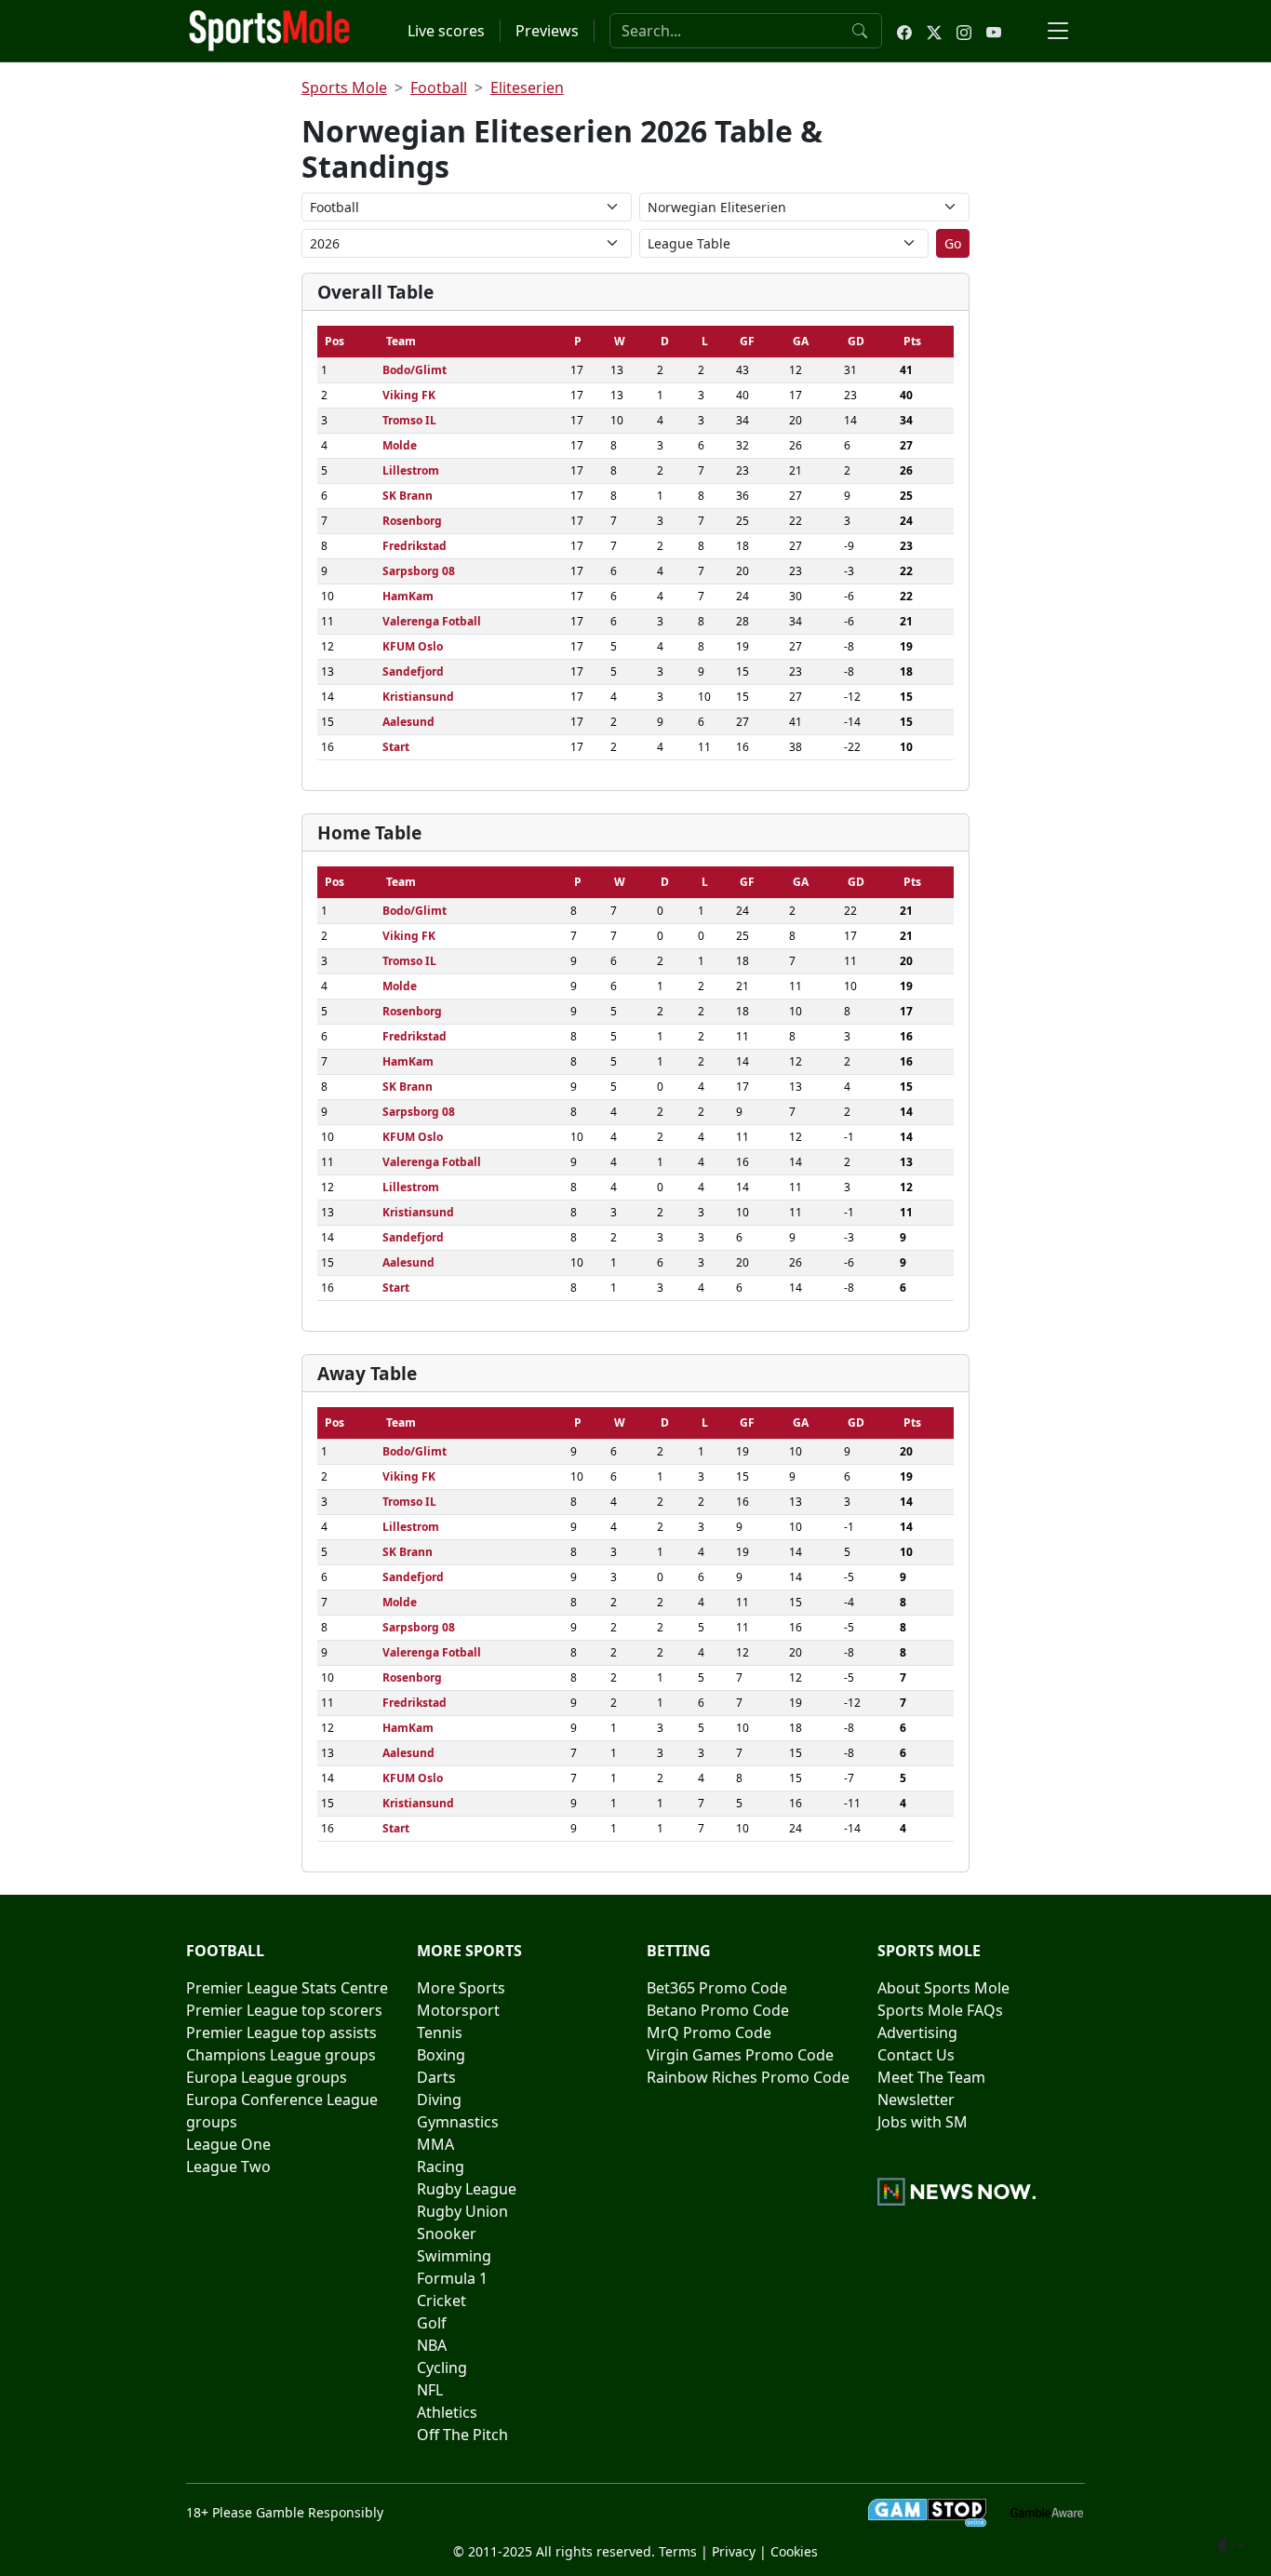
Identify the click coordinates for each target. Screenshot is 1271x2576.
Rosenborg (412, 521)
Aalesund (408, 722)
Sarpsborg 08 (419, 571)
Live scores (446, 31)
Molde (400, 445)
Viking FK (409, 395)
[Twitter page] (934, 31)
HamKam (408, 596)
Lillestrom (411, 470)
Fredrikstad (415, 546)
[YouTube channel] (994, 31)
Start (396, 747)
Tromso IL (409, 420)
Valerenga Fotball (432, 621)
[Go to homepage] (270, 28)
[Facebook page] (904, 31)
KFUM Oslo (413, 646)
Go (953, 243)
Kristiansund (418, 697)
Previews (547, 31)
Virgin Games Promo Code (740, 2055)
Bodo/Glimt (415, 370)
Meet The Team (931, 2077)
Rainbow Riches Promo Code (748, 2077)
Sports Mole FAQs (940, 2010)
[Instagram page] (964, 31)
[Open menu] (1058, 31)
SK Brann (408, 496)
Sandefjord (413, 671)
